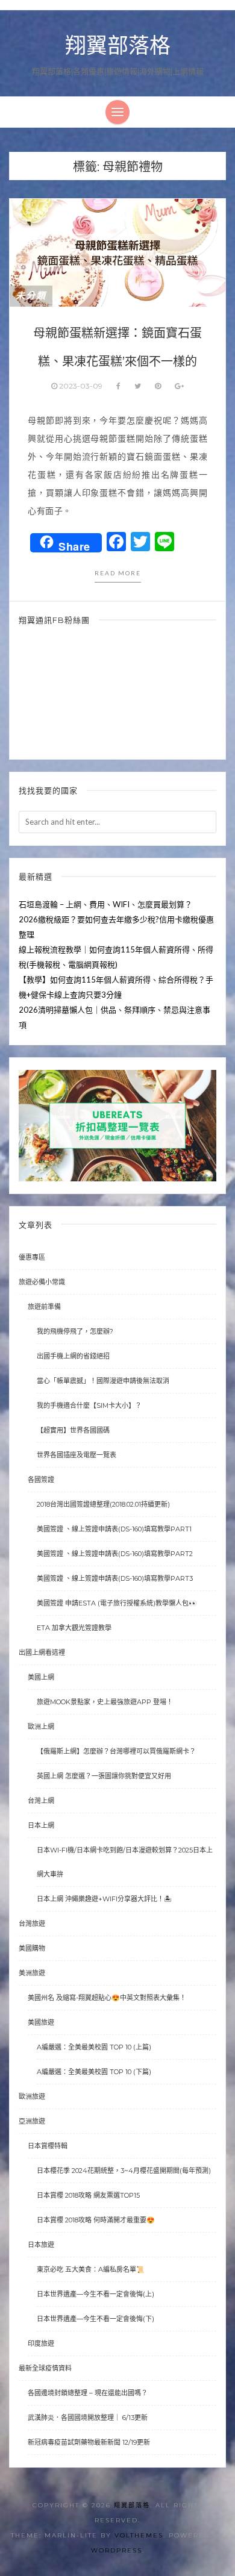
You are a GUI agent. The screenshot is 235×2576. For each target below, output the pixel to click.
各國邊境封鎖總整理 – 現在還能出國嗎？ (88, 2393)
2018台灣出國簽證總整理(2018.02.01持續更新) (103, 1504)
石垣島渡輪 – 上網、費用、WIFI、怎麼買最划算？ (105, 904)
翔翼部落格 (118, 46)
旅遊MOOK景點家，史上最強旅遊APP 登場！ (105, 1702)
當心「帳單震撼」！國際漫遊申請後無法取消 (103, 1381)
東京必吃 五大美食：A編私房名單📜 (91, 2269)
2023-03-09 (81, 386)
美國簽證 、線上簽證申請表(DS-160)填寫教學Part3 (115, 1578)
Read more (118, 573)
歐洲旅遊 (32, 2096)
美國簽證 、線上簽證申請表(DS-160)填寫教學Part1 (114, 1529)
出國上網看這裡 (42, 1652)
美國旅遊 (41, 2022)
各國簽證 (41, 1480)
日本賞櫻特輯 (48, 2146)
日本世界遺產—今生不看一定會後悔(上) (96, 2294)
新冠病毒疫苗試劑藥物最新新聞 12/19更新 (89, 2442)
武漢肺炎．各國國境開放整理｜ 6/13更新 (88, 2418)
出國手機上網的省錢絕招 (73, 1356)
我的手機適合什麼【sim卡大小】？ (89, 1405)
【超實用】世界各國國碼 (73, 1430)
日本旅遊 (41, 2245)
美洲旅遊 (32, 1973)
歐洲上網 (41, 1727)
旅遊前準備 (44, 1307)
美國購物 (32, 1948)
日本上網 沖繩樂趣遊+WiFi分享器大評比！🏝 (104, 1899)
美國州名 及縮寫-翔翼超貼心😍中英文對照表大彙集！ (107, 1998)
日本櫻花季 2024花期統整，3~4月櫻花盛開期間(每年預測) (124, 2171)
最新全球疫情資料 (45, 2368)
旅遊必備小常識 (42, 1282)
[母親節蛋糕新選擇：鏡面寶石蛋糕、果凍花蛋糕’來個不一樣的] (117, 252)
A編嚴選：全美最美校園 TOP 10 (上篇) (94, 2047)
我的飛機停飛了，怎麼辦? (75, 1331)
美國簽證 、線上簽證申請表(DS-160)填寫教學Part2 (115, 1554)
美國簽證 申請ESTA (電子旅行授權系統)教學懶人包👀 (117, 1603)
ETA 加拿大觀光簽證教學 (74, 1628)
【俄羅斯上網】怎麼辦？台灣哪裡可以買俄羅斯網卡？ (116, 1751)
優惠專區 (32, 1257)
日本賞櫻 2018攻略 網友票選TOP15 (88, 2195)
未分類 (31, 296)
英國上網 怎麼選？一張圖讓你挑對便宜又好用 (104, 1776)
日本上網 (41, 1825)
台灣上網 (41, 1801)
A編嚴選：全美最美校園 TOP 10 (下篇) (94, 2072)
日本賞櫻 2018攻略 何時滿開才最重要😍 (96, 2220)
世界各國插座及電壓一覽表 (77, 1455)
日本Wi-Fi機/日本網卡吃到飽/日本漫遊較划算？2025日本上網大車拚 (125, 1862)
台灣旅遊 (32, 1924)
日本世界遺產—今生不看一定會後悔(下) (96, 2319)
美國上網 (41, 1677)
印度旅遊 (41, 2343)
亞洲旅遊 (32, 2121)
